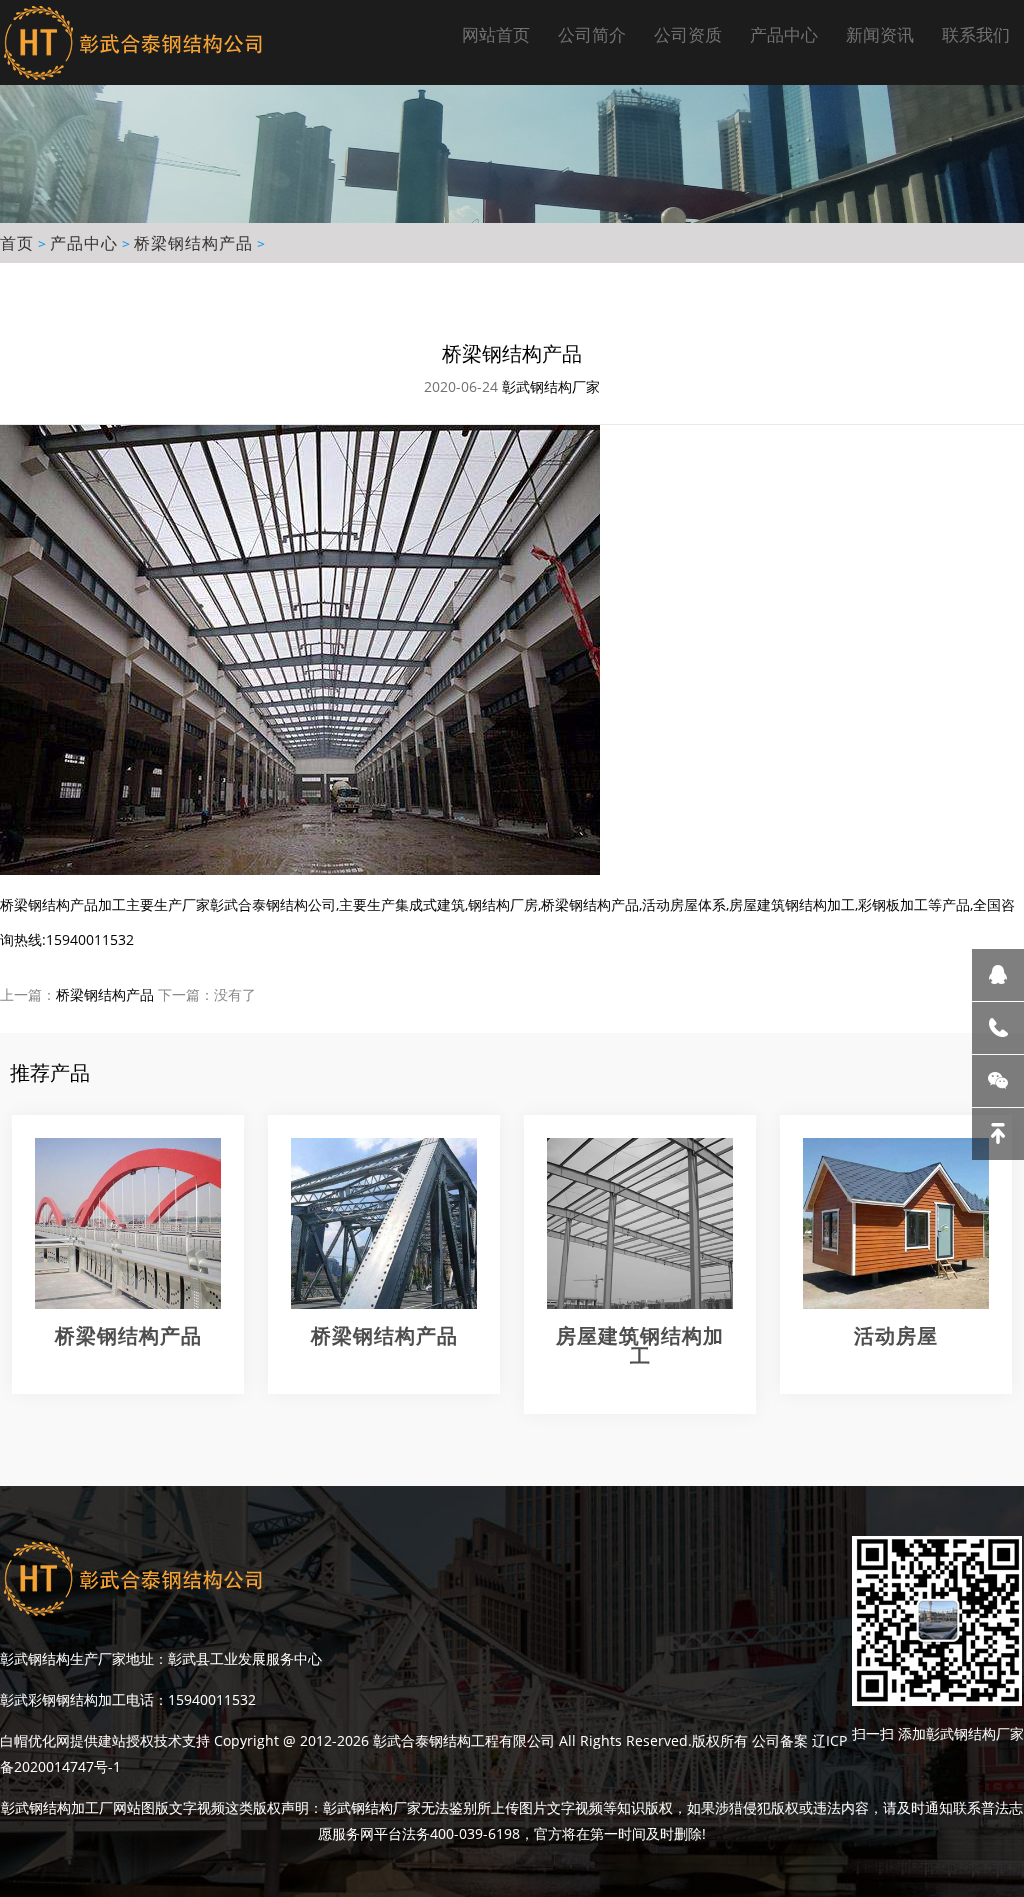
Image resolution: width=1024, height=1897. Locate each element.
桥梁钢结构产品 (193, 243)
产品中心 (784, 34)
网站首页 (496, 34)
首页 (17, 243)
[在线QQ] (998, 975)
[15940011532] (998, 1028)
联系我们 (976, 34)
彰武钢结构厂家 (551, 386)
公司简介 (592, 34)
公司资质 (688, 34)
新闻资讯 (880, 34)
